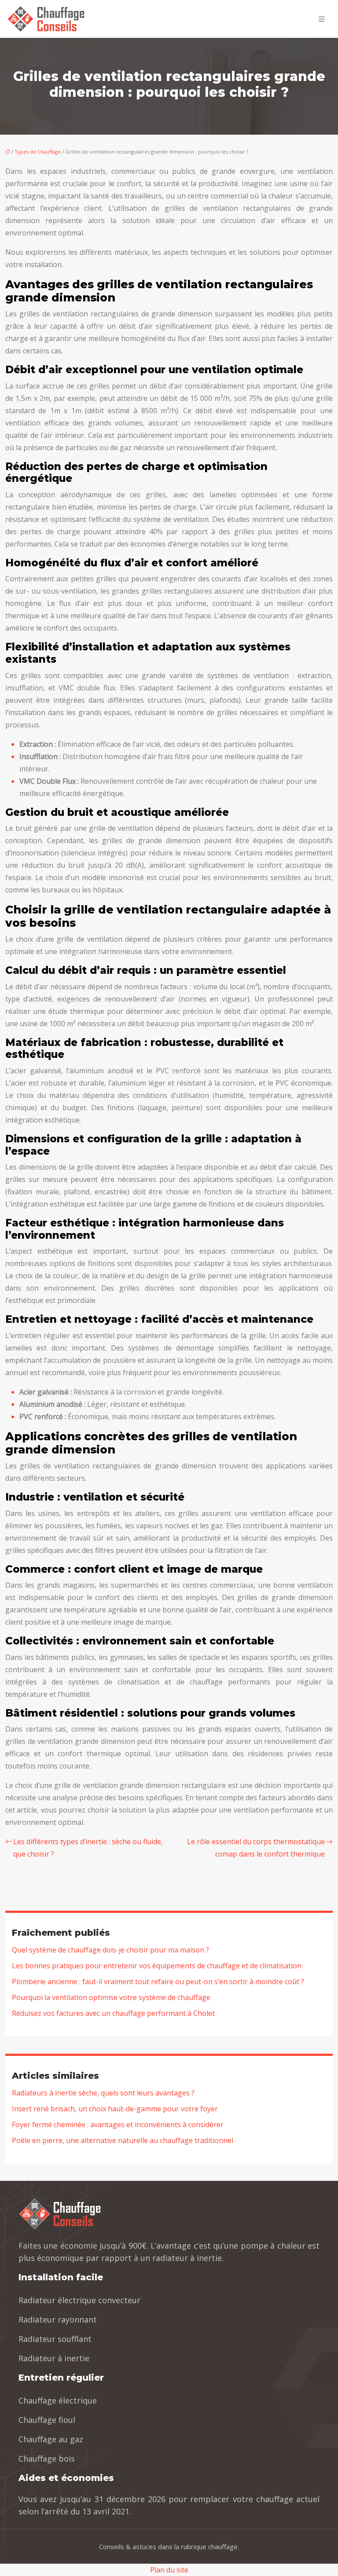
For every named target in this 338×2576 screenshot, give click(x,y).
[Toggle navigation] (322, 19)
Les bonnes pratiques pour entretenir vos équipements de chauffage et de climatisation (157, 1966)
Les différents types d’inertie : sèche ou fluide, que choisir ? (88, 1848)
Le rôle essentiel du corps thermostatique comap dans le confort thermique (256, 1848)
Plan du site (169, 2570)
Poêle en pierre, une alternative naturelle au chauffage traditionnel (123, 2140)
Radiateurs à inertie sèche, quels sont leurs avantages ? (103, 2093)
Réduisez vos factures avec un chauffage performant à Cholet (113, 2013)
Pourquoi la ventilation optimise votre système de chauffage (111, 1997)
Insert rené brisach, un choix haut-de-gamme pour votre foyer (115, 2109)
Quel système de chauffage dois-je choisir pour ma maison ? (110, 1950)
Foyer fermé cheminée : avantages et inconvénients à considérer (118, 2125)
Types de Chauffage (38, 152)
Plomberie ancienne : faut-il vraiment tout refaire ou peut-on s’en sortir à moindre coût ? (158, 1982)
